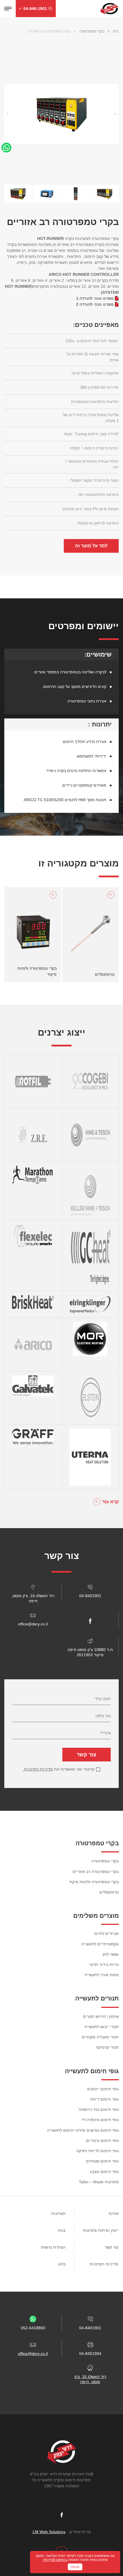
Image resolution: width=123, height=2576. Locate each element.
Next (115, 114)
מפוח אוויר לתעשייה (102, 1975)
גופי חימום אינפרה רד (100, 2120)
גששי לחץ (111, 1954)
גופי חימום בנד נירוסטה (99, 2109)
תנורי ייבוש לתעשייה (102, 2027)
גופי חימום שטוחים (102, 2161)
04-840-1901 (35, 9)
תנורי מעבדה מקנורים (100, 2037)
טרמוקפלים (109, 1892)
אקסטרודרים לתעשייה (100, 1944)
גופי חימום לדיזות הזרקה (98, 2151)
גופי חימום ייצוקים (103, 2089)
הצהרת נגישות (53, 2247)
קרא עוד (110, 1502)
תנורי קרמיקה (107, 2047)
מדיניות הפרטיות (104, 2264)
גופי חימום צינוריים (102, 2140)
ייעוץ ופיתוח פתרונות (101, 2230)
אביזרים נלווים (107, 1933)
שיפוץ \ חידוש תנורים (101, 2016)
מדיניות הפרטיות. (38, 1769)
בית (116, 31)
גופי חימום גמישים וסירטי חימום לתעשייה (83, 2130)
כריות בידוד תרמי (104, 1965)
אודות (114, 2214)
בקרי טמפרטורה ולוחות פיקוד (94, 1882)
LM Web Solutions (49, 2532)
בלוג (62, 2264)
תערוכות (58, 2214)
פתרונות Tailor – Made (99, 2182)
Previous (8, 114)
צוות (62, 2230)
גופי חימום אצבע (104, 2172)
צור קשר (86, 1755)
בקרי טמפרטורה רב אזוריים (96, 1872)
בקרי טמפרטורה (92, 31)
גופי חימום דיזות (105, 2099)
